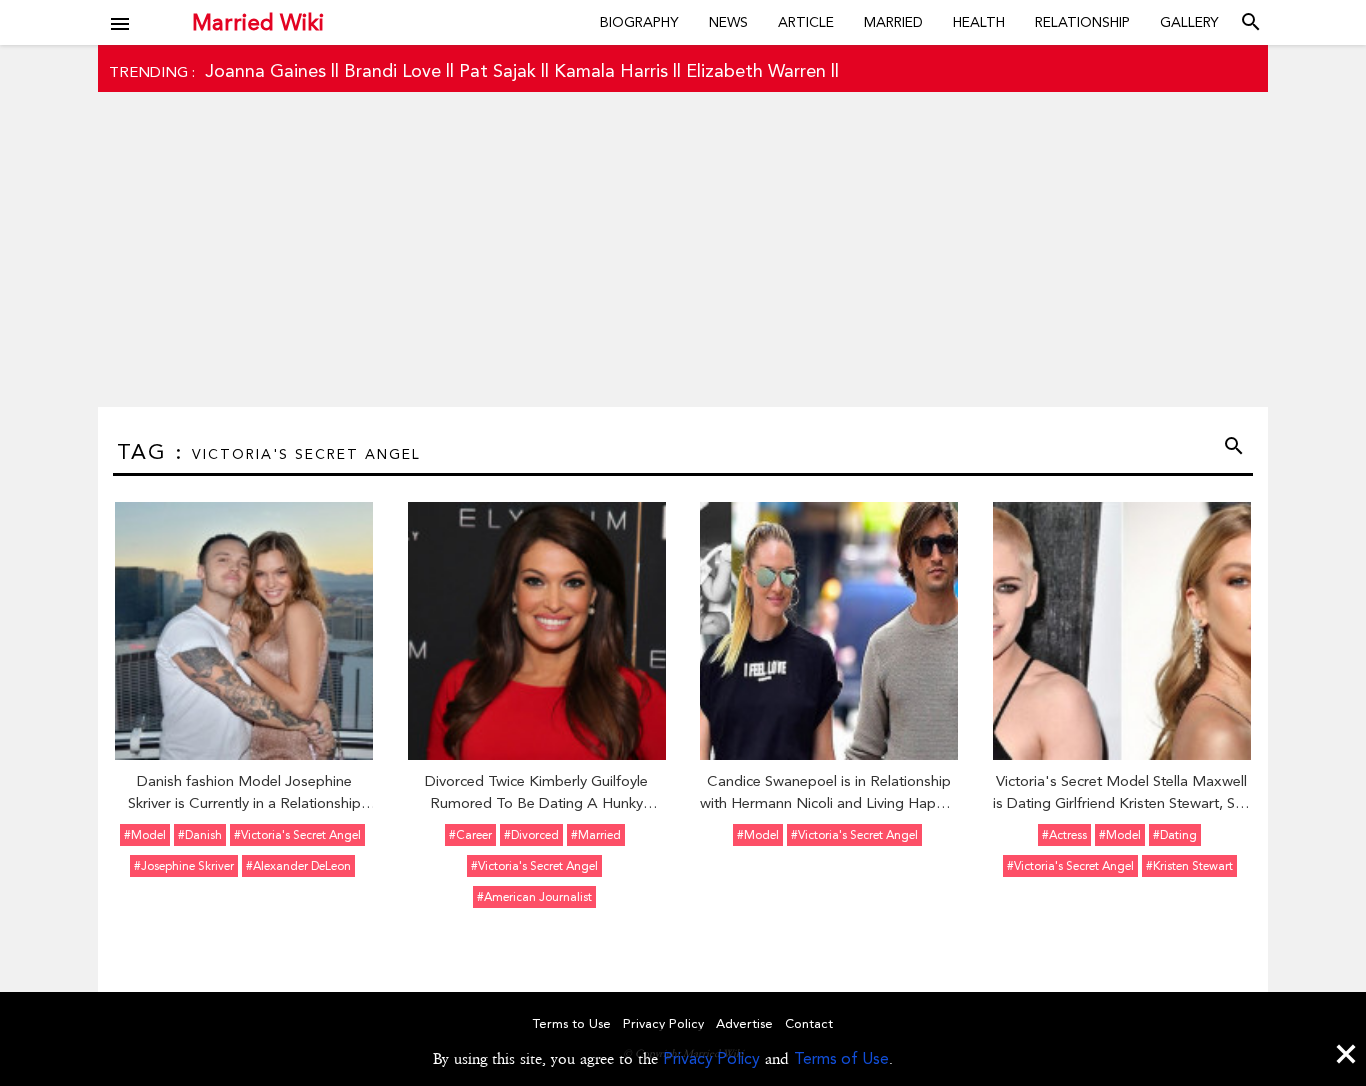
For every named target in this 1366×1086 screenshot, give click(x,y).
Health (979, 22)
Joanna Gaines (265, 70)
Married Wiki (258, 22)
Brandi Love (392, 70)
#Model (145, 835)
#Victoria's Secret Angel (297, 835)
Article (806, 22)
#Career (470, 835)
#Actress (1064, 835)
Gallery (1189, 22)
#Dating (1175, 835)
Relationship (1082, 22)
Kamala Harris (611, 70)
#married (596, 835)
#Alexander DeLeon (298, 866)
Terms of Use (841, 1058)
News (728, 22)
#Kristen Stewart (1189, 866)
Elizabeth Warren (756, 70)
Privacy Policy (711, 1058)
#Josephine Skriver (184, 866)
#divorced (531, 835)
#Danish (200, 835)
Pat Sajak (497, 70)
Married (893, 22)
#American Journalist (534, 897)
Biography (639, 22)
